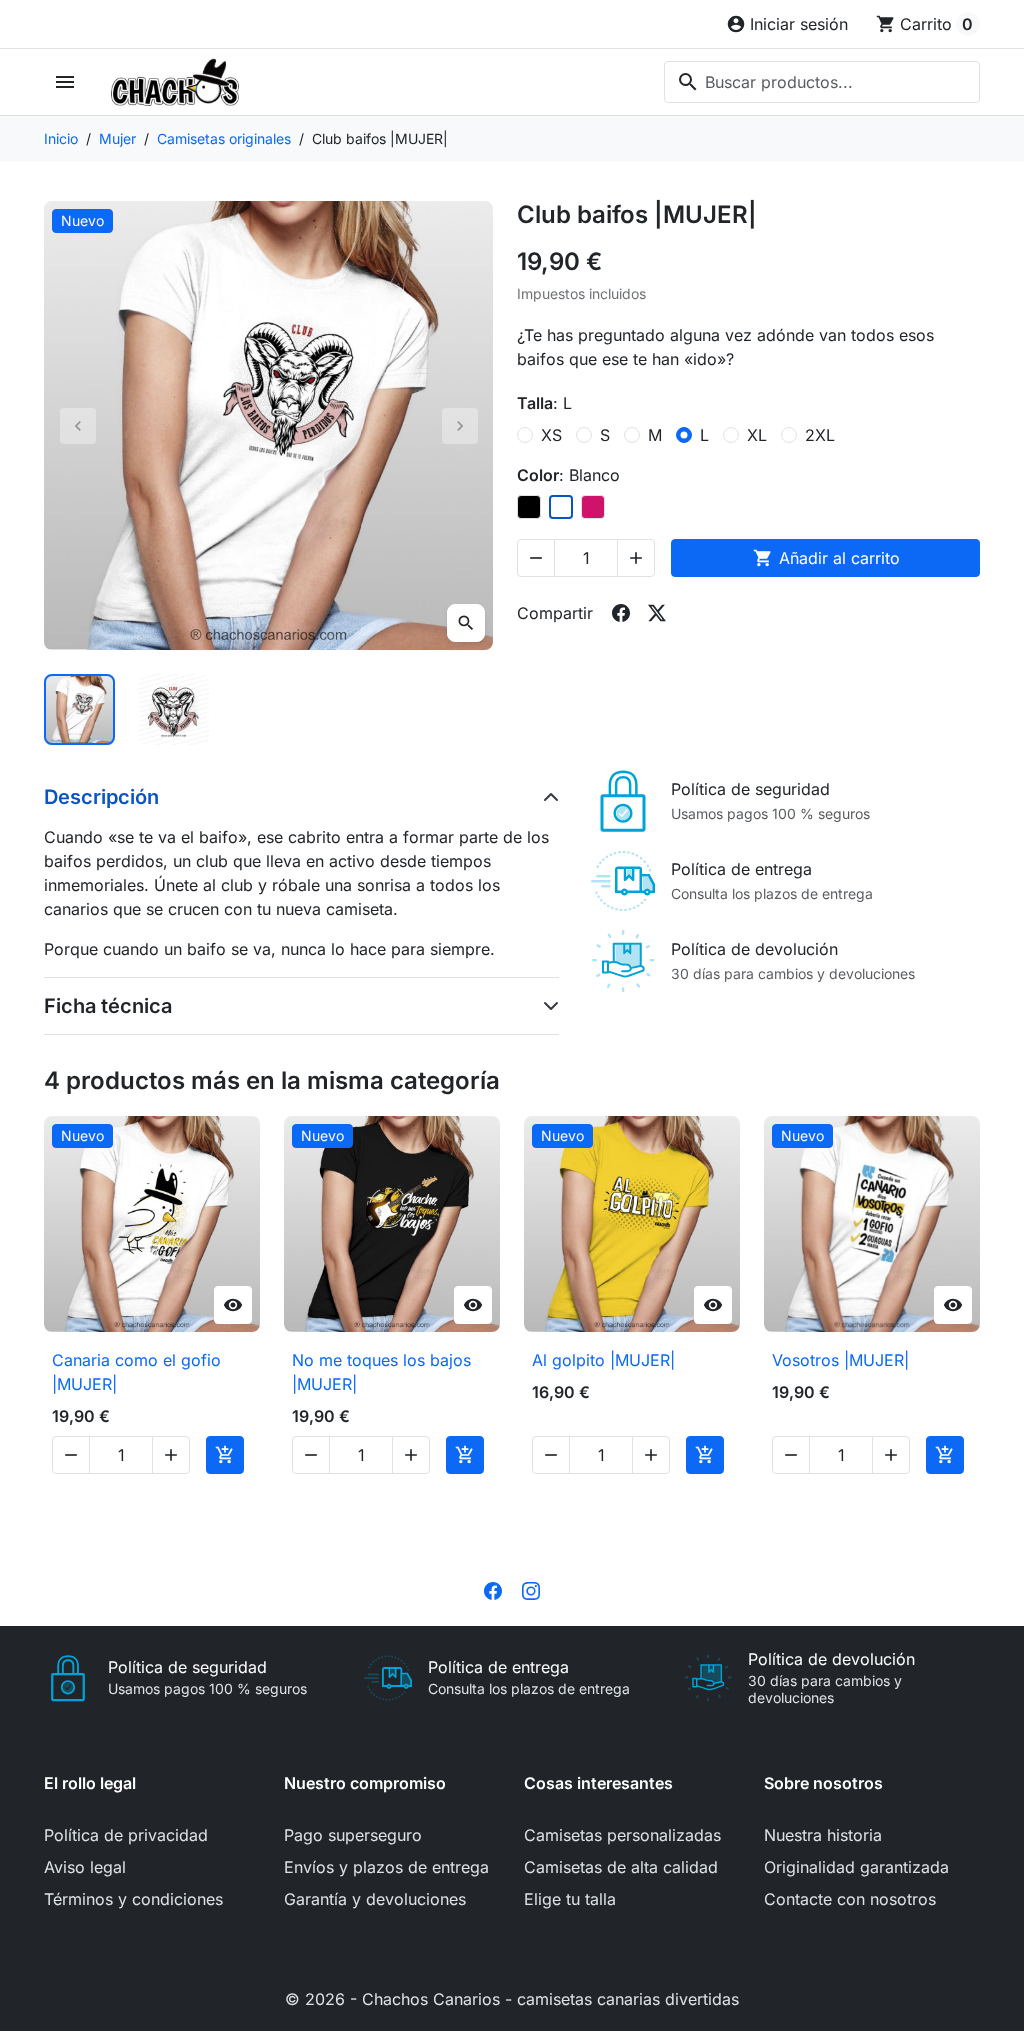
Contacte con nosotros (850, 1899)
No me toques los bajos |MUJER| (381, 1372)
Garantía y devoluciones (375, 1899)
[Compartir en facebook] (621, 613)
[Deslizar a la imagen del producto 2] (174, 709)
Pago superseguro (353, 1835)
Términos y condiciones (133, 1899)
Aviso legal (85, 1867)
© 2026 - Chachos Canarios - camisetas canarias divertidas (512, 1999)
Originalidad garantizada (856, 1867)
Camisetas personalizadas (622, 1835)
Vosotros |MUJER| (840, 1360)
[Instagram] (531, 1590)
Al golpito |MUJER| (603, 1360)
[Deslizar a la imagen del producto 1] (79, 709)
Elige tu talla (570, 1899)
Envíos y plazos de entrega (386, 1867)
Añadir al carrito (826, 558)
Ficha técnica (108, 1006)
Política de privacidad (126, 1835)
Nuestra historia (823, 1835)
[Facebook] (493, 1590)
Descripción (101, 797)
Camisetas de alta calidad (621, 1867)
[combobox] (822, 82)
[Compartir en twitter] (657, 613)
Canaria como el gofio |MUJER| (136, 1372)
